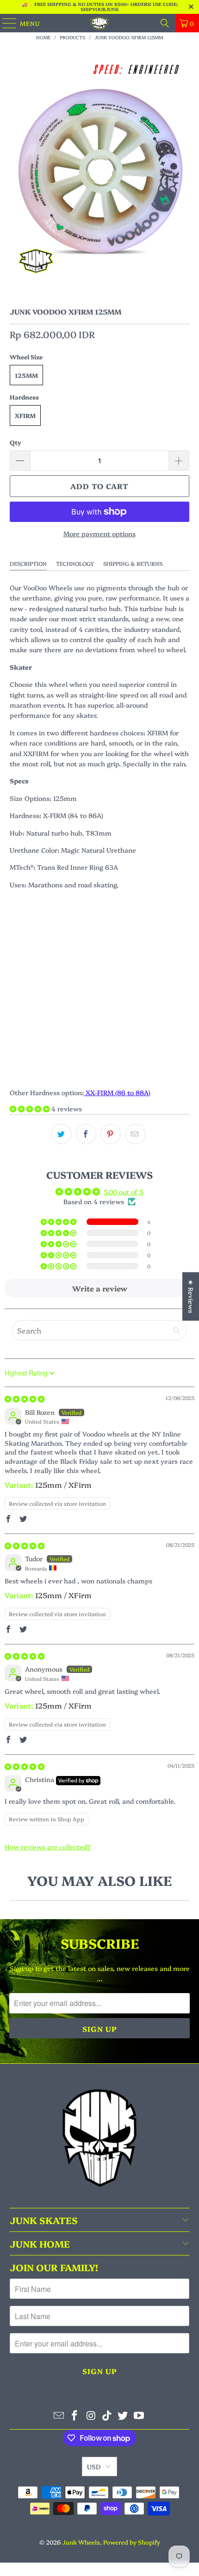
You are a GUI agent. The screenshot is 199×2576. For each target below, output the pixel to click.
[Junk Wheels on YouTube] (139, 2415)
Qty (16, 442)
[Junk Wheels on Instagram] (91, 2415)
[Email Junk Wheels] (59, 2415)
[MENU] (5, 23)
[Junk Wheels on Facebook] (75, 2415)
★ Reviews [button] (191, 1296)
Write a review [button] (100, 1288)
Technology (75, 563)
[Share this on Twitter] (62, 1134)
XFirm (25, 415)
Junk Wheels (81, 2542)
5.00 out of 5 (124, 1192)
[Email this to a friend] (135, 1134)
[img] (25, 1399)
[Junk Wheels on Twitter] (123, 2415)
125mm (26, 375)
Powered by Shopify (132, 2542)
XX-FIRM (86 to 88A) (117, 1092)
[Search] (165, 23)
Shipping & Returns (133, 563)
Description (28, 563)
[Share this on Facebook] (86, 1134)
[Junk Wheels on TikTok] (107, 2415)
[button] (31, 1109)
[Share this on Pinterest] (111, 1134)
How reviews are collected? (48, 1847)
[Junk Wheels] (100, 23)
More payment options (99, 533)
